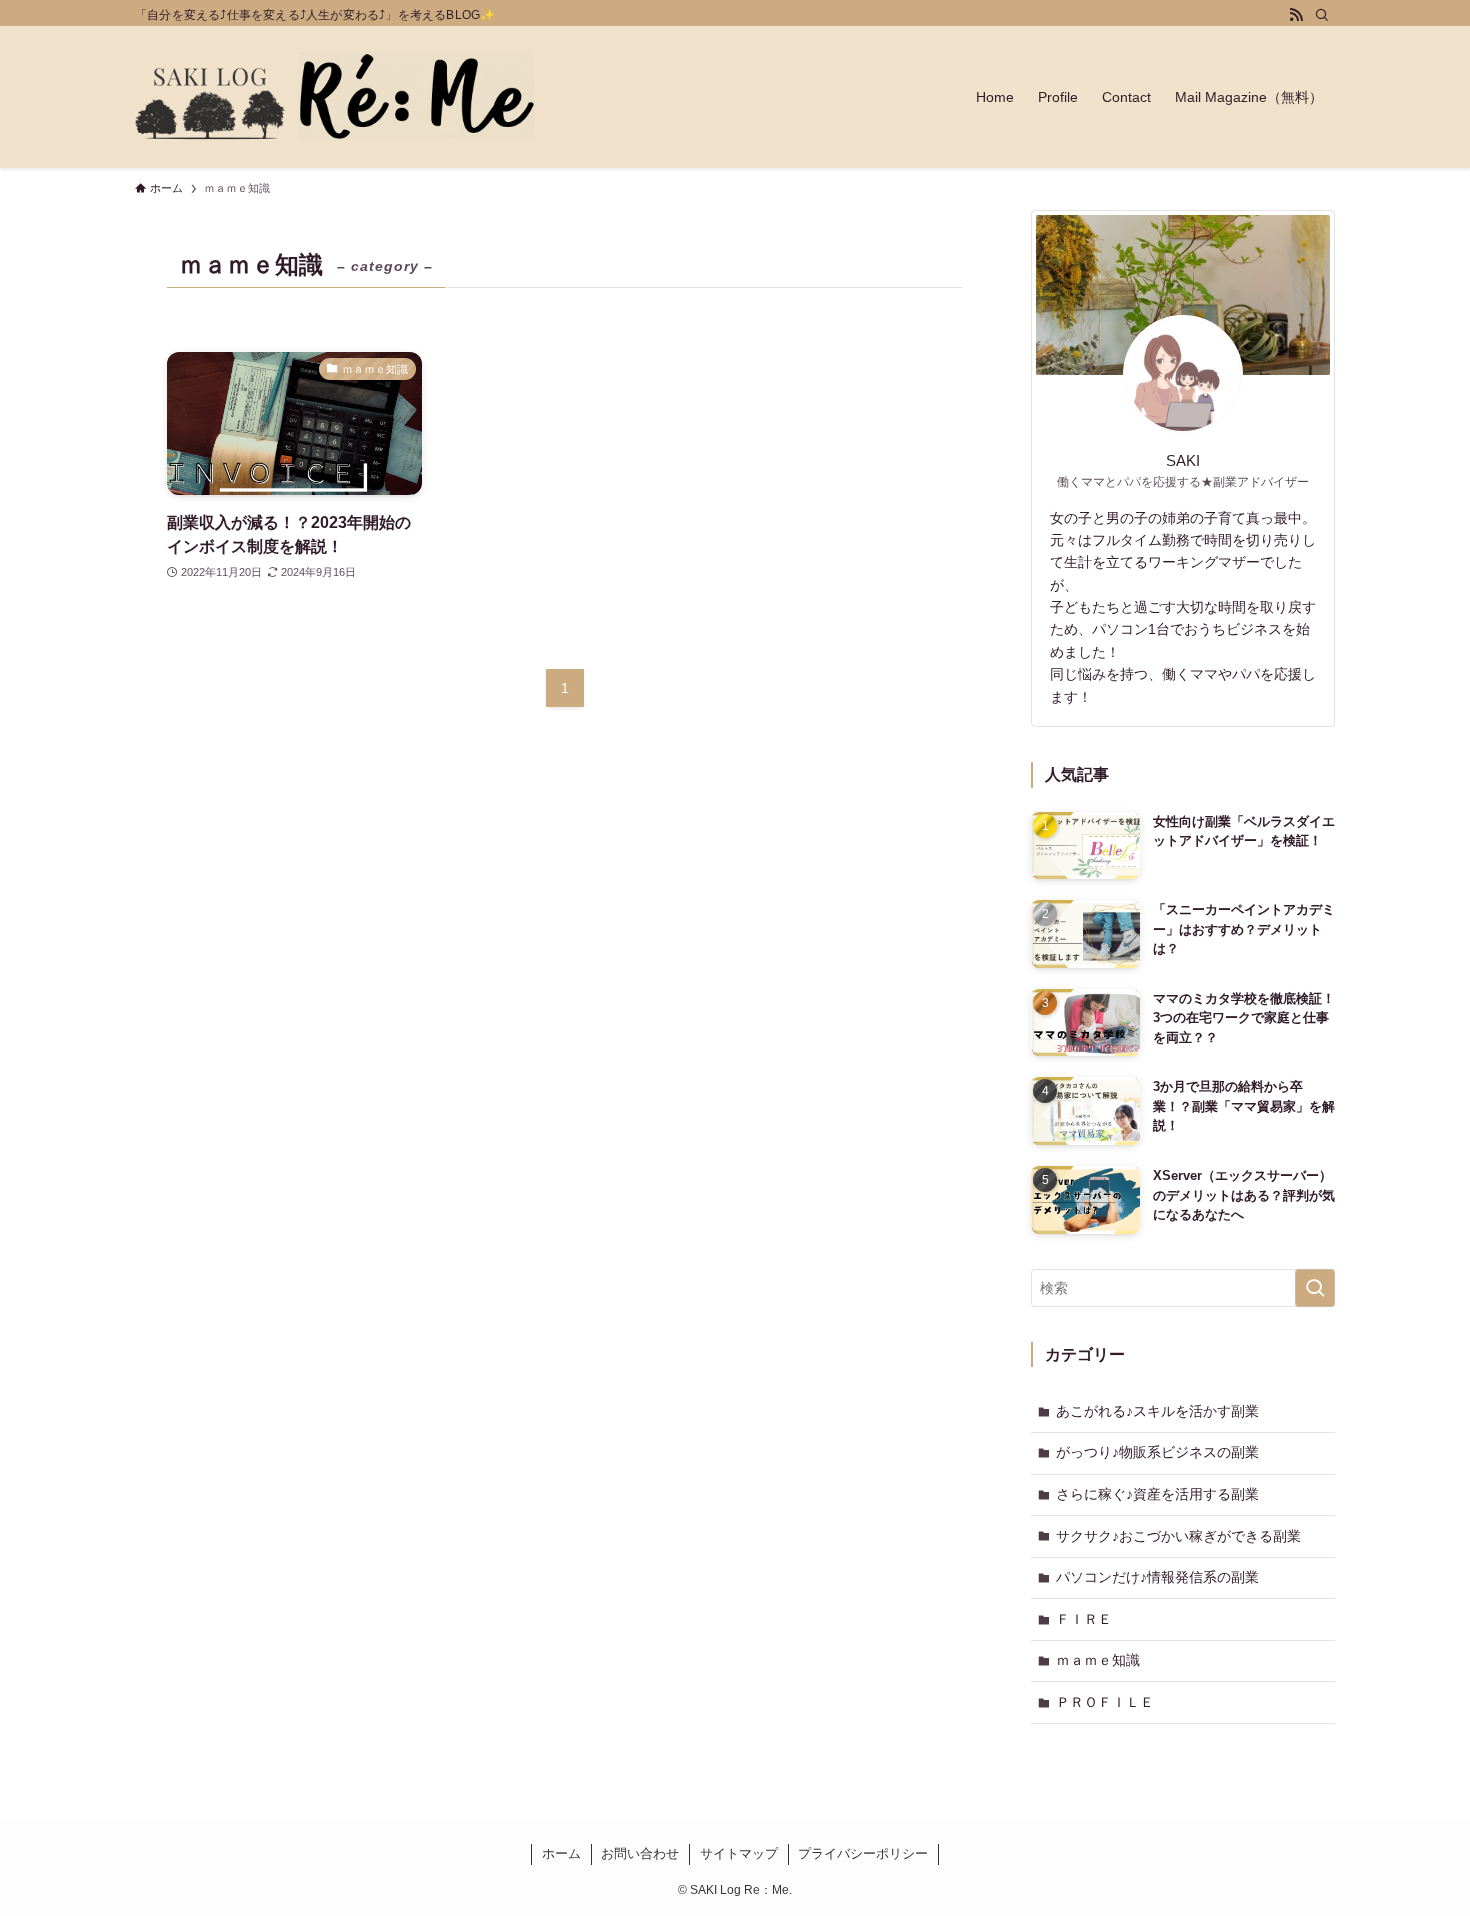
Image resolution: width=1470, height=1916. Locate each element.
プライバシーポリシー (863, 1853)
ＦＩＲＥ (1084, 1619)
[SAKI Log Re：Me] (335, 97)
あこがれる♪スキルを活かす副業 (1157, 1411)
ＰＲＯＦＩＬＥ (1105, 1702)
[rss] (1296, 15)
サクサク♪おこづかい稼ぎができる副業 (1178, 1536)
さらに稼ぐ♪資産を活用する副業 (1157, 1494)
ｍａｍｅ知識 (1098, 1660)
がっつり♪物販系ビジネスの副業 (1157, 1452)
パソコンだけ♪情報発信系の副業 (1157, 1577)
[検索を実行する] (1315, 1288)
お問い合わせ (640, 1853)
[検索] (1322, 15)
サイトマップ (739, 1853)
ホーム (561, 1853)
